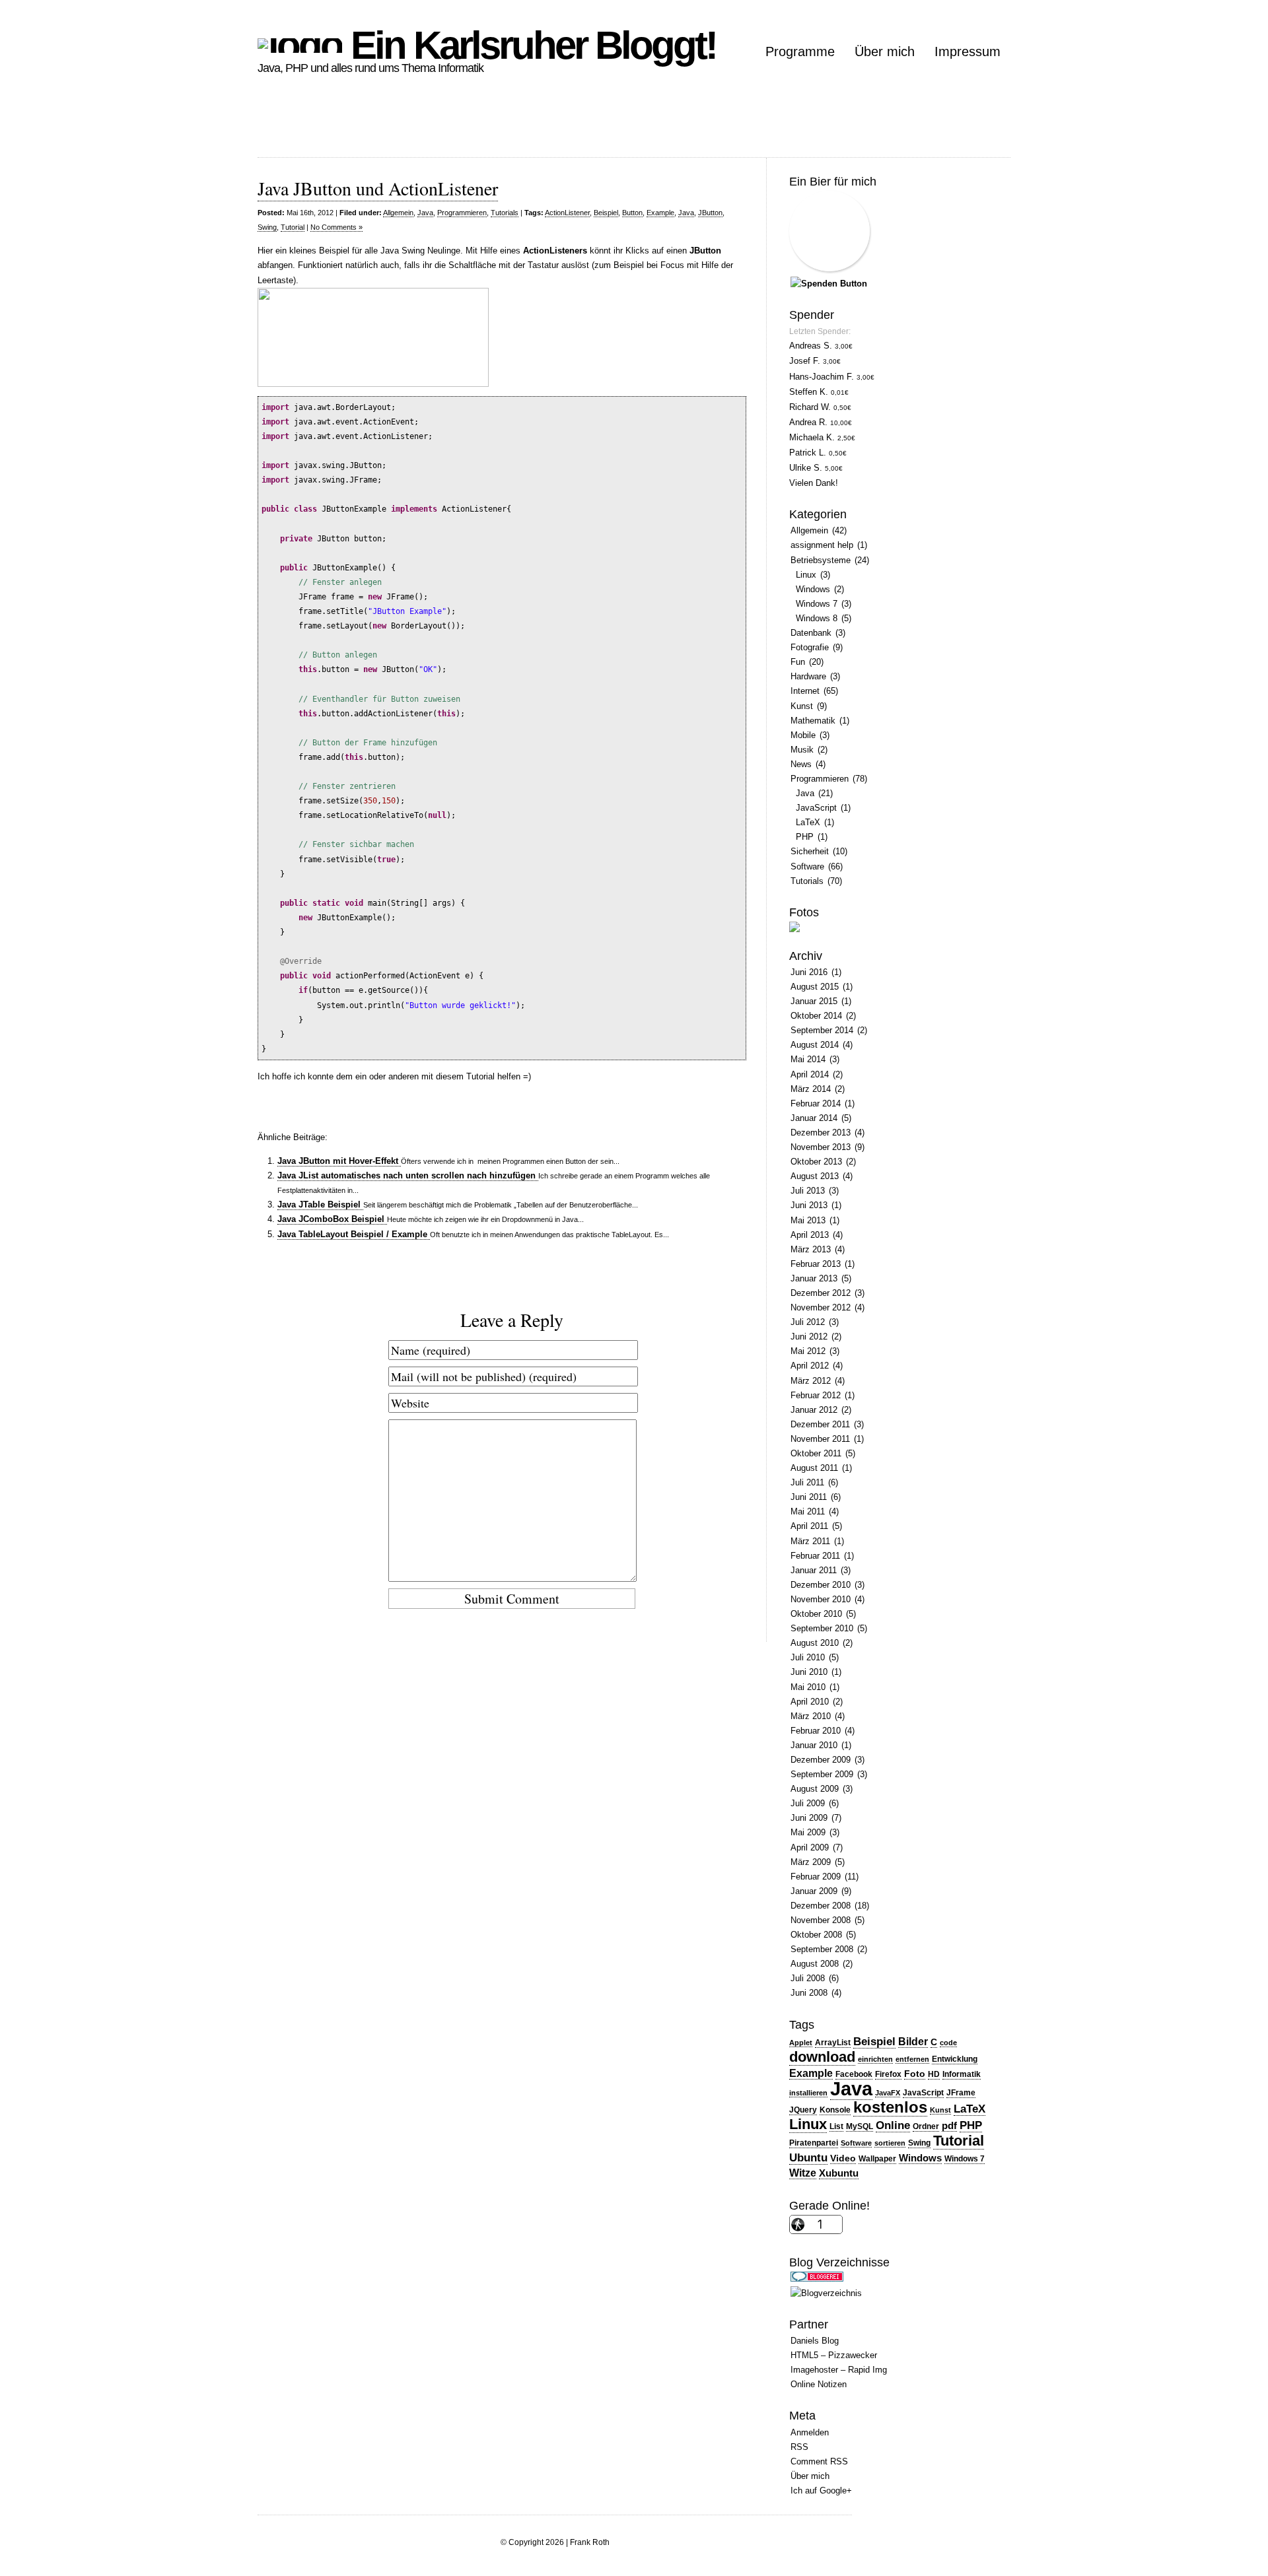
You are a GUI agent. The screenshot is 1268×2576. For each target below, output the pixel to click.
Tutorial (293, 227)
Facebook (854, 2074)
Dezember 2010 (821, 1585)
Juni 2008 (809, 1993)
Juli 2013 (808, 1191)
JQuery (803, 2110)
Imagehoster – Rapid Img (839, 2370)
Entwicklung (955, 2059)
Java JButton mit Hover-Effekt (339, 1161)
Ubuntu (808, 2157)
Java (425, 213)
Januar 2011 (814, 1570)
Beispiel (606, 213)
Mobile (803, 735)
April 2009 (810, 1847)
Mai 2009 (808, 1832)
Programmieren (462, 213)
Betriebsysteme (821, 560)
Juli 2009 (808, 1803)
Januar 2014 (814, 1118)
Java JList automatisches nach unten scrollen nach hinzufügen (408, 1175)
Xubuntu (839, 2173)
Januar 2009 (814, 1891)
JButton (710, 213)
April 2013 (810, 1235)
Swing (267, 227)
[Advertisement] (498, 127)
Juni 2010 (809, 1672)
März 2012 (811, 1381)
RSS (799, 2447)
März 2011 (810, 1541)
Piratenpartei (814, 2143)
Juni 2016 (809, 972)
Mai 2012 (808, 1351)
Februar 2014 (816, 1103)
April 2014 (810, 1074)
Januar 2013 (814, 1278)
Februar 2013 (816, 1264)
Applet (801, 2043)
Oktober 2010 (816, 1614)
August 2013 (815, 1176)
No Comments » (336, 227)
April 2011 (809, 1526)
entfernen (912, 2059)
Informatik (962, 2074)
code (948, 2043)
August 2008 (815, 1964)
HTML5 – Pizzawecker (834, 2355)
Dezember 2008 (821, 1906)
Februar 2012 (816, 1395)
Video (843, 2158)
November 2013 (821, 1147)
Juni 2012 (809, 1337)
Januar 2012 (814, 1410)
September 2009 (822, 1774)
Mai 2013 (808, 1220)
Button (632, 213)
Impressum (968, 51)
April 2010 (810, 1702)
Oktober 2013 (816, 1162)
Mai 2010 (808, 1687)
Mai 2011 (808, 1511)
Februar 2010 (816, 1731)
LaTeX (808, 822)
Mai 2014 (808, 1059)
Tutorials (505, 213)
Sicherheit (810, 851)
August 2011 (814, 1468)
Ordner (926, 2126)
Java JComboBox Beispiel (332, 1219)
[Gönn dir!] (829, 284)
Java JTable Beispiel (320, 1204)
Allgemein (398, 213)
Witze (803, 2173)
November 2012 (821, 1307)
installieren (808, 2093)
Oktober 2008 (816, 1935)
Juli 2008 (808, 1978)
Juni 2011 (809, 1497)
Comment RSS (819, 2461)
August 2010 (815, 1643)
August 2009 (815, 1789)
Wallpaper (877, 2159)
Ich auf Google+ (821, 2491)
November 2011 (820, 1439)
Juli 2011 (807, 1482)
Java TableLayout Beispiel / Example (354, 1234)
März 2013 (811, 1249)
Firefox (888, 2074)
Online (893, 2125)
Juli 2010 (808, 1657)
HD (934, 2074)
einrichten (875, 2059)
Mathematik (813, 721)
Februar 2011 (815, 1556)
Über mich (885, 51)
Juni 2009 (809, 1818)
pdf (949, 2126)
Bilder (913, 2042)
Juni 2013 (809, 1205)
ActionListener (567, 213)
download (822, 2057)
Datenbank (811, 633)
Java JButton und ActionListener (378, 188)
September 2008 (822, 1949)
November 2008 (821, 1920)
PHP (805, 837)
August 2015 (815, 987)
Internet (805, 691)
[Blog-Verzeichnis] (817, 2279)
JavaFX (888, 2093)
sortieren (890, 2143)
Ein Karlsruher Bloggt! (529, 45)
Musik (802, 750)
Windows (813, 589)
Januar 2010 (814, 1745)
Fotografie (810, 647)
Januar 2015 (814, 1001)
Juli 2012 (808, 1322)
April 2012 (810, 1366)
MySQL (860, 2126)
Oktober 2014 (816, 1016)
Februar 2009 (816, 1877)
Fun (798, 662)
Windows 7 (817, 604)
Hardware (808, 676)
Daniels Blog (815, 2341)
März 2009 (811, 1862)
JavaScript (816, 808)
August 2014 (815, 1045)
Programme (800, 51)
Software (807, 866)
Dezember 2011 (820, 1424)
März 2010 (811, 1716)
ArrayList (833, 2043)
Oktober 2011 (816, 1453)
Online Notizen (819, 2384)
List (836, 2126)
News (801, 764)
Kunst (802, 706)
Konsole (835, 2110)
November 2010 (821, 1599)
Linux (806, 575)
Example (660, 213)
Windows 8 (817, 618)
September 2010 (822, 1628)
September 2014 (822, 1030)
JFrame (961, 2093)
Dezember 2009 (821, 1760)
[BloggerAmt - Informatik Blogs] (826, 2293)
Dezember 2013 (821, 1133)
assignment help (822, 545)
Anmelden (810, 2432)
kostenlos (890, 2107)
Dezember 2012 (821, 1293)
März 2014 (811, 1089)
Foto (915, 2074)
